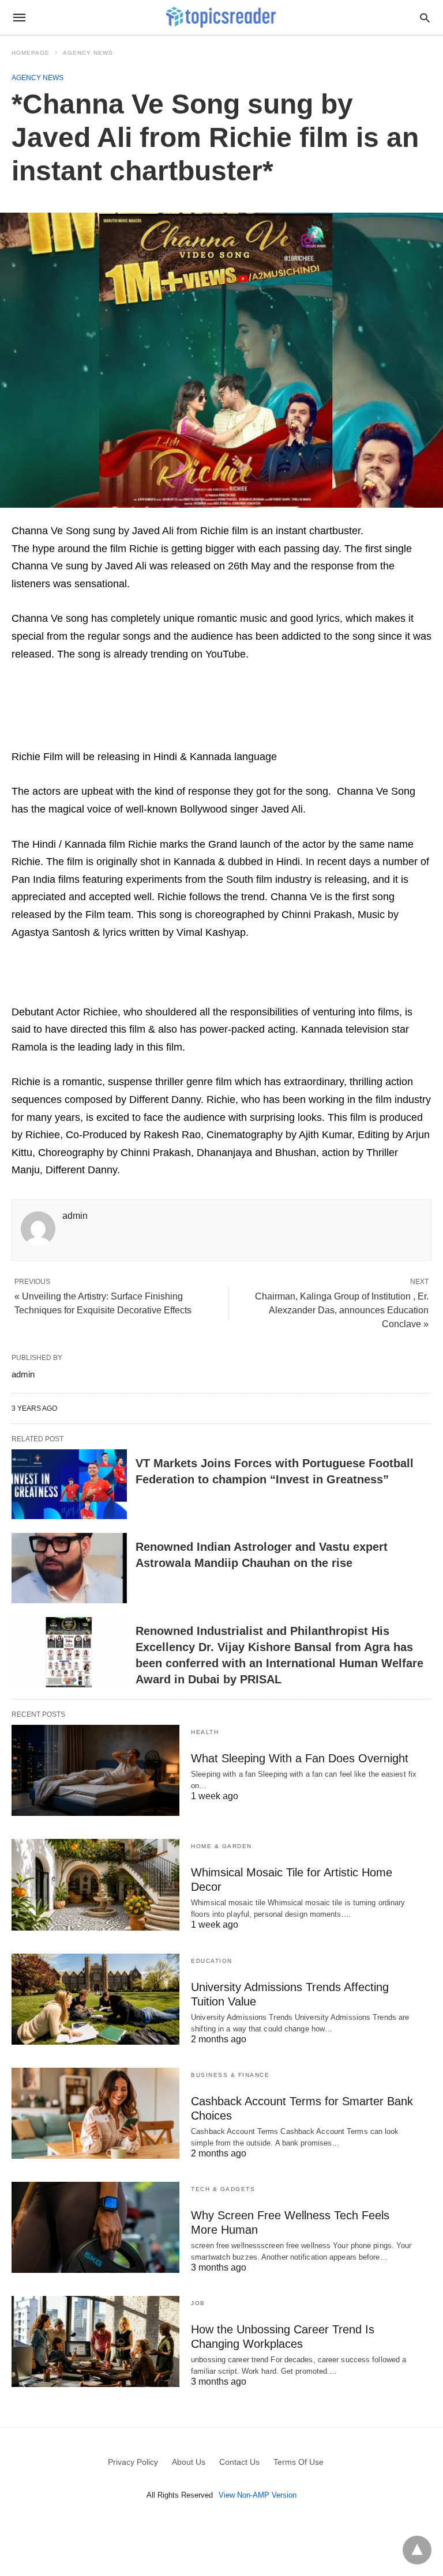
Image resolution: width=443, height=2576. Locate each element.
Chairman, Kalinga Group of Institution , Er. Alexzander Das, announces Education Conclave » (342, 1310)
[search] (425, 18)
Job (198, 2303)
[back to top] (417, 2550)
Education (212, 1961)
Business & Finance (230, 2075)
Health (205, 1732)
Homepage (31, 53)
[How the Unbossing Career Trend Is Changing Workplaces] (95, 2341)
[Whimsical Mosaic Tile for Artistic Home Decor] (95, 1884)
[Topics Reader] (221, 17)
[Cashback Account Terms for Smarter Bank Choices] (95, 2113)
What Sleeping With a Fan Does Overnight (300, 1758)
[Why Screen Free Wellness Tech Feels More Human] (95, 2227)
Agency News (88, 53)
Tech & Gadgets (223, 2189)
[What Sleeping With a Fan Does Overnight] (95, 1770)
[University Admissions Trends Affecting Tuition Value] (95, 1999)
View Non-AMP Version (258, 2495)
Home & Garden (221, 1846)
